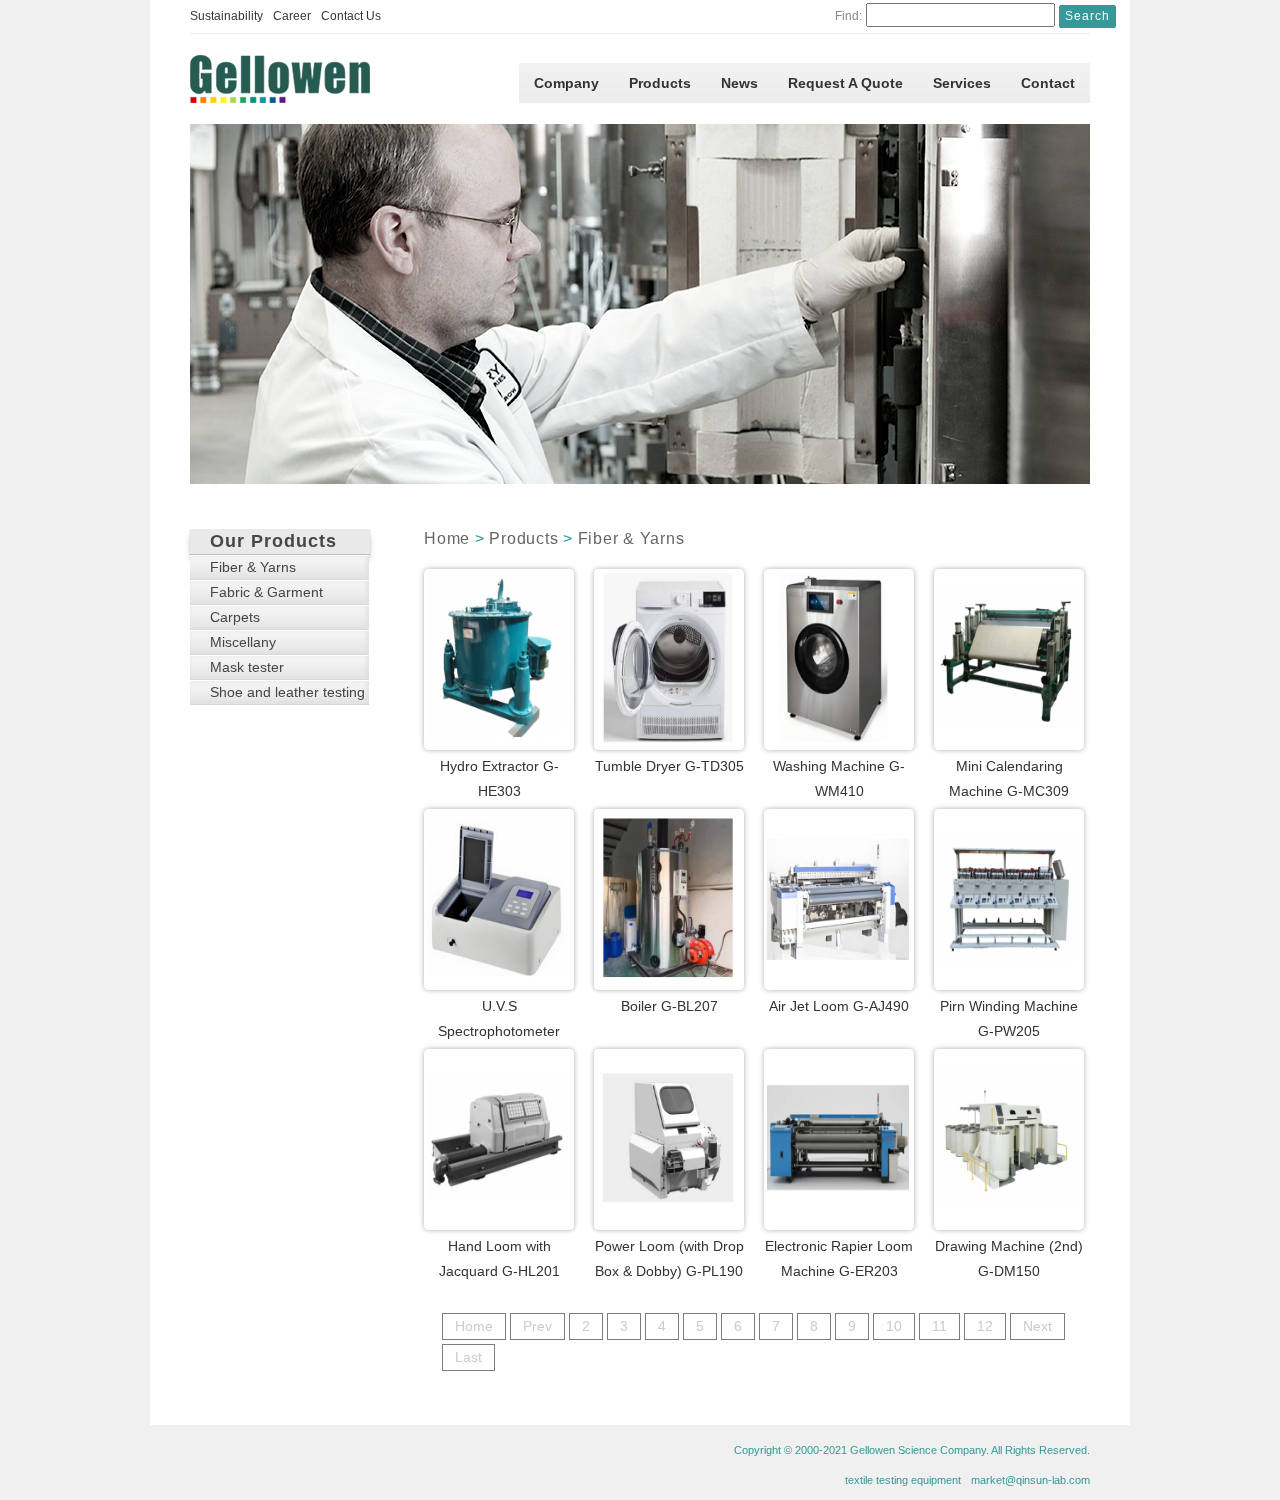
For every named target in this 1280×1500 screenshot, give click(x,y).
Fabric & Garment (266, 592)
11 (939, 1326)
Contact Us (351, 16)
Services (962, 83)
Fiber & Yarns (631, 538)
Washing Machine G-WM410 (839, 778)
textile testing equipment (903, 1480)
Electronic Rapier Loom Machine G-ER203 (839, 1258)
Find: (848, 16)
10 (894, 1326)
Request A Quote (845, 83)
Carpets (235, 617)
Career (292, 16)
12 (985, 1326)
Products (660, 83)
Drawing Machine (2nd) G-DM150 (1009, 1258)
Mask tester (247, 667)
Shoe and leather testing (287, 692)
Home (447, 538)
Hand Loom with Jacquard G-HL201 (499, 1258)
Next (1037, 1326)
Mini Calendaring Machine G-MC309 (1009, 778)
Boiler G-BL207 (669, 1006)
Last (468, 1357)
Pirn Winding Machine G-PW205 (1009, 1018)
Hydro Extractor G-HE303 (499, 778)
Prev (537, 1326)
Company (566, 83)
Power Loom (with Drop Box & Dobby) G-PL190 (669, 1258)
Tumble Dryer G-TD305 (669, 766)
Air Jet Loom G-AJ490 (839, 1006)
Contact (1048, 83)
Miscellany (243, 642)
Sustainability (226, 16)
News (739, 83)
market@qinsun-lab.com (1030, 1480)
